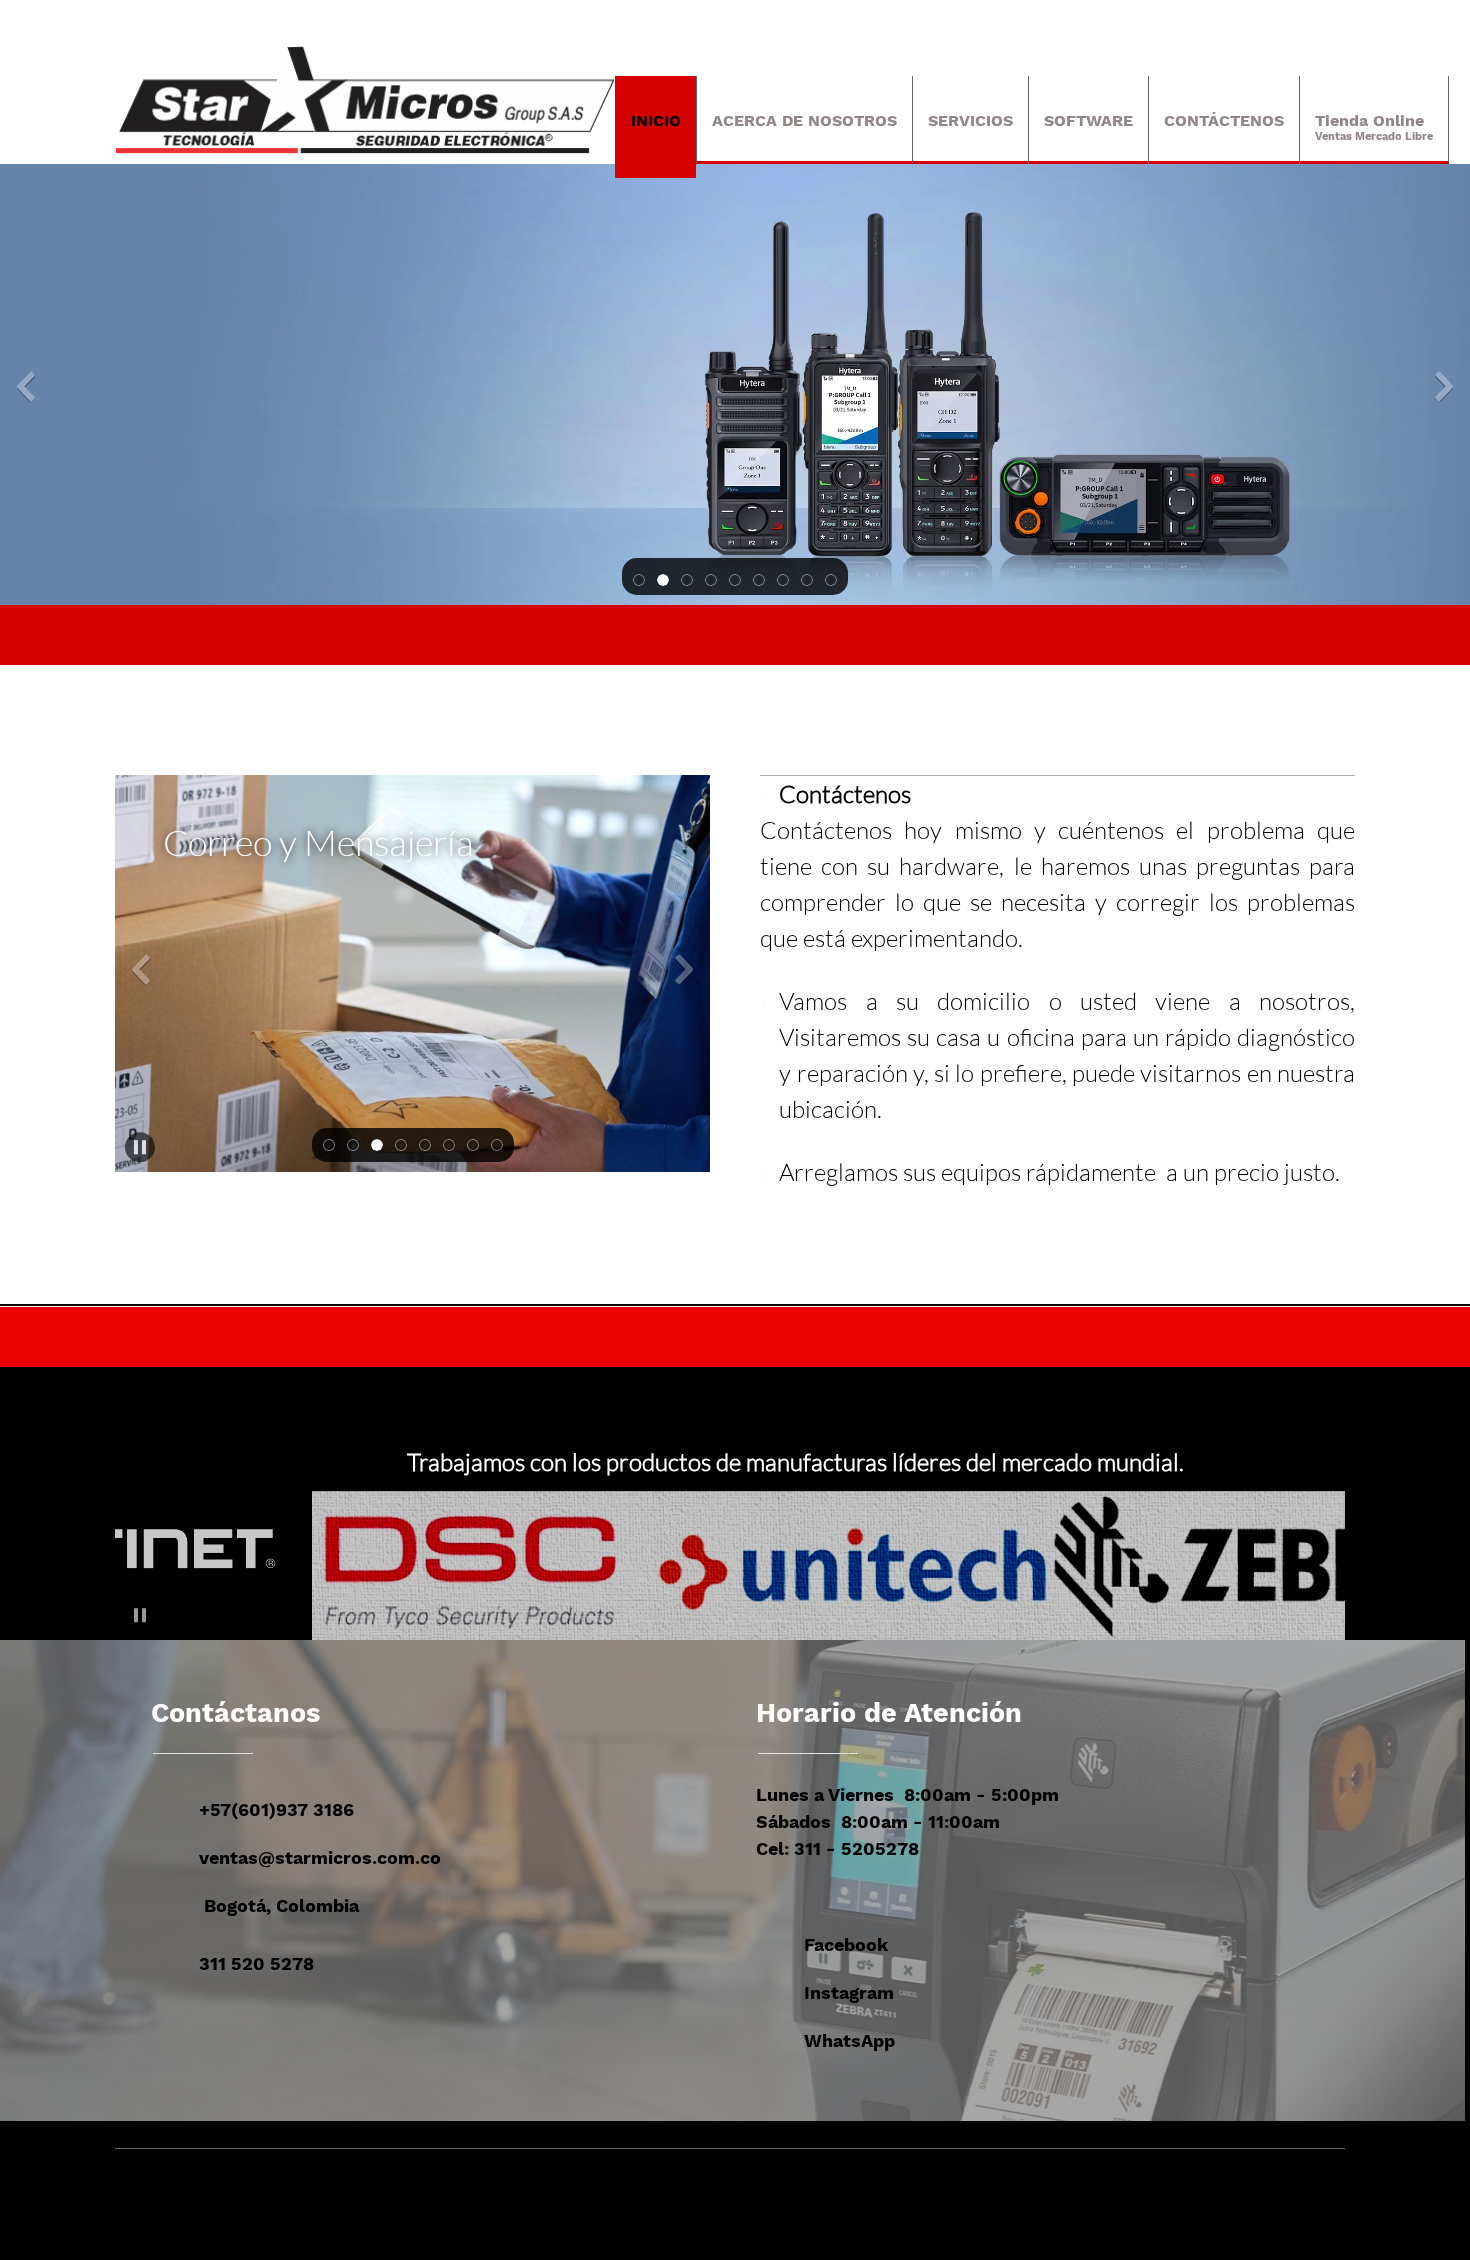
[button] (639, 578)
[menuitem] (655, 127)
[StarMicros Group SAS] (365, 100)
